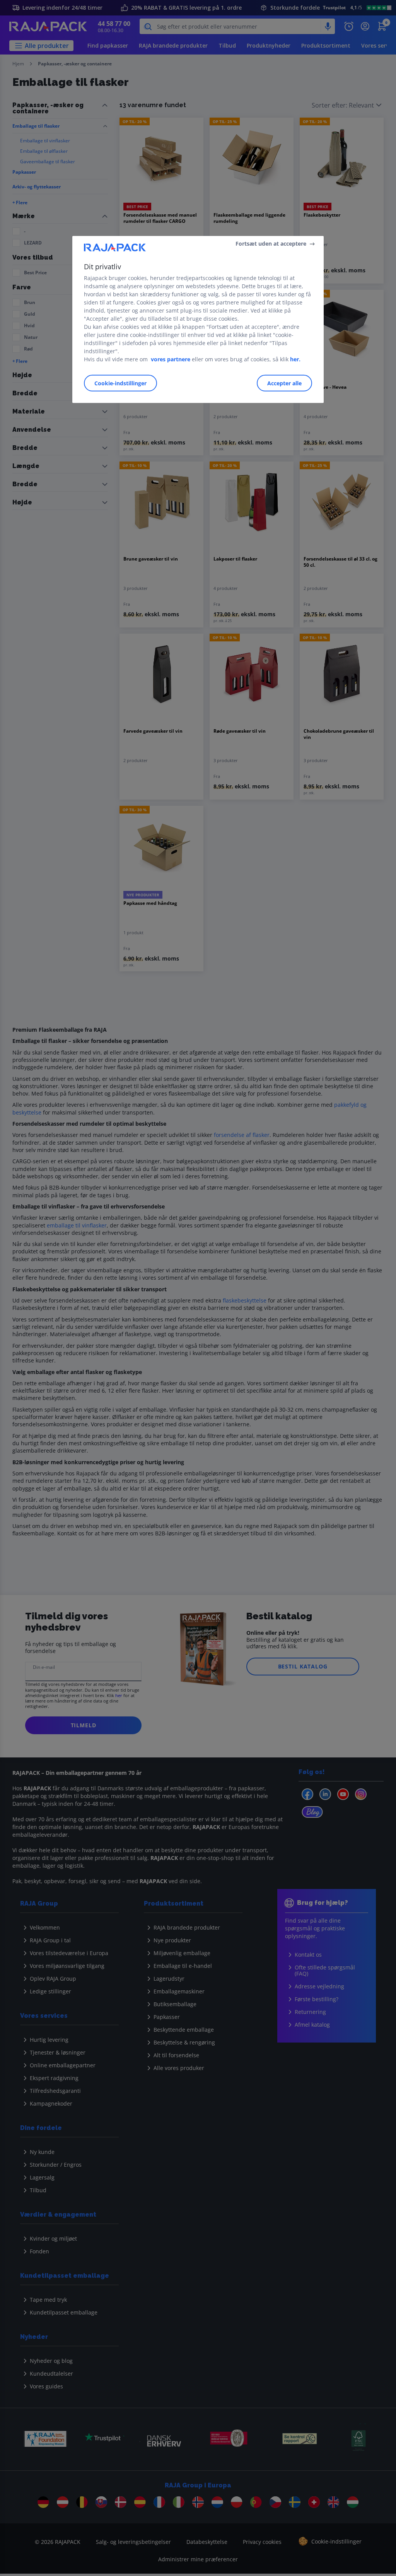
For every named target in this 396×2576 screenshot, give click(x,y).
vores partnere (171, 359)
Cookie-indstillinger (120, 383)
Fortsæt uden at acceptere (271, 244)
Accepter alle (284, 383)
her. (295, 359)
